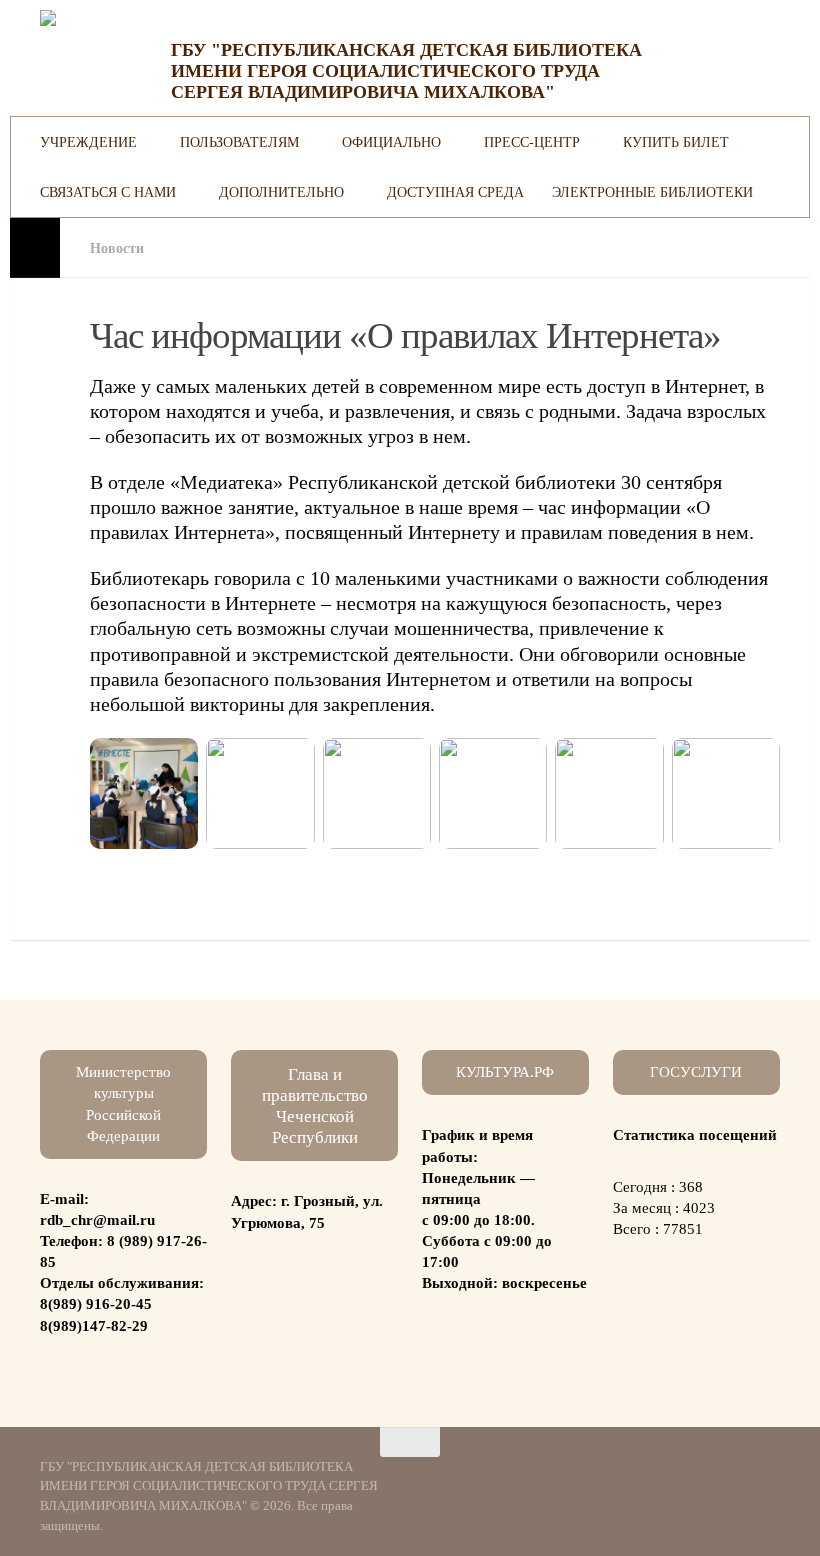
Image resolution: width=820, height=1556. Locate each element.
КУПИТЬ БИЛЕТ (676, 142)
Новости (117, 248)
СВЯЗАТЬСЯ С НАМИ (108, 192)
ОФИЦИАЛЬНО (391, 142)
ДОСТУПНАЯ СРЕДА (455, 192)
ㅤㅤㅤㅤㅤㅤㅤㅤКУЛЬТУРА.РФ (505, 1072)
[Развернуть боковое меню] (35, 248)
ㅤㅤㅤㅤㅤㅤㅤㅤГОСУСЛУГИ (696, 1072)
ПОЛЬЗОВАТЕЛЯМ (239, 142)
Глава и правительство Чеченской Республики (315, 1106)
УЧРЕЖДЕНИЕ (88, 142)
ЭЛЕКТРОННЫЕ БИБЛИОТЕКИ (652, 192)
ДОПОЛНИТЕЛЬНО (281, 192)
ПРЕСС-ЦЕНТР (532, 142)
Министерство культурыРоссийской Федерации (123, 1103)
